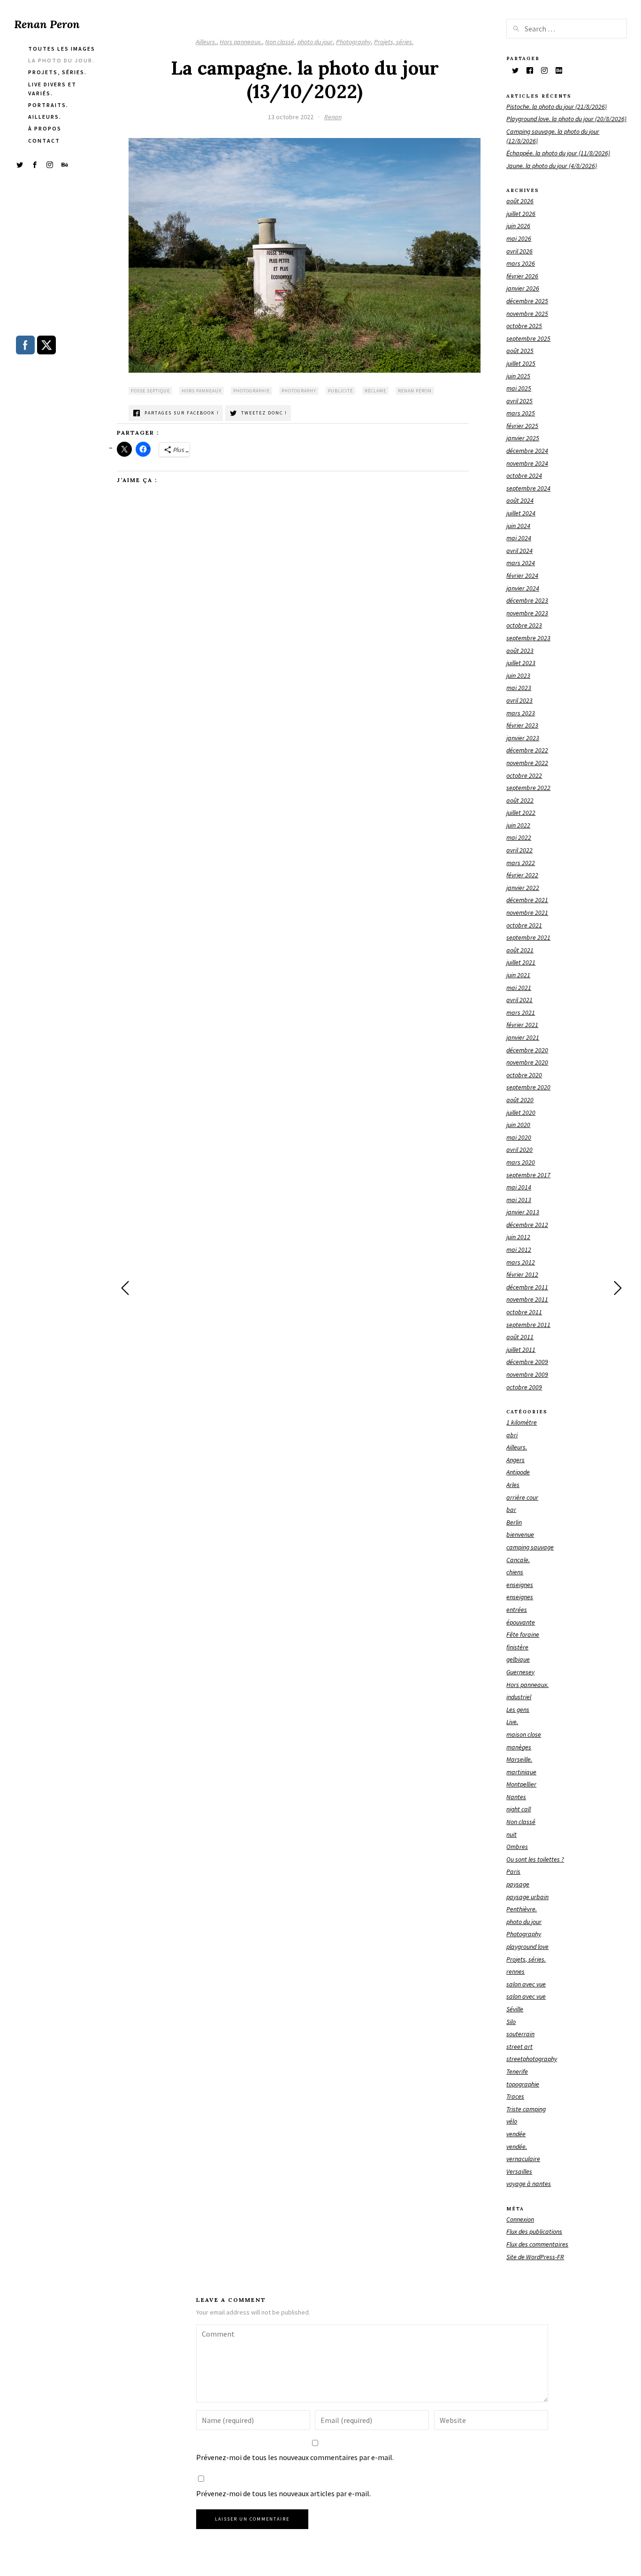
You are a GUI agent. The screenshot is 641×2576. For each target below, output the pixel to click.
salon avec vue (526, 1984)
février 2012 (522, 1274)
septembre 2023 (528, 638)
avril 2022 (519, 850)
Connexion (520, 2219)
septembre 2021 (528, 937)
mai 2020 (519, 1137)
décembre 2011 (527, 1287)
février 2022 (522, 875)
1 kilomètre (522, 1422)
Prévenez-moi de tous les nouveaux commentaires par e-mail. (295, 2457)
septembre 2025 (528, 338)
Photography (353, 42)
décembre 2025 (527, 301)
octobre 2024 (524, 475)
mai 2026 (519, 238)
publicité (340, 391)
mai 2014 (519, 1187)
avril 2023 (519, 700)
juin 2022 (518, 825)
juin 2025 (518, 376)
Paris (513, 1871)
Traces (515, 2096)
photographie (252, 391)
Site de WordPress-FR (535, 2257)
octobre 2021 (524, 925)
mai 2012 (519, 1250)
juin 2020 (518, 1125)
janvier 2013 (523, 1212)
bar (511, 1510)
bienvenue (520, 1534)
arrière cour (522, 1497)
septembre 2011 (528, 1325)
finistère (517, 1647)
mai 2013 (519, 1200)
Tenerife (517, 2071)
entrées (517, 1610)
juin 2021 (518, 975)
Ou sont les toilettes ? (535, 1859)
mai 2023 (519, 688)
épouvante (521, 1622)
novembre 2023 (527, 613)
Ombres (517, 1847)
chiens (515, 1572)
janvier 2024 (523, 588)
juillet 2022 (521, 813)
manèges (519, 1747)
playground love (527, 1947)
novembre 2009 (527, 1374)
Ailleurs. (206, 42)
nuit (511, 1834)
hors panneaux (202, 391)
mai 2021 (519, 988)
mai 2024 (519, 538)
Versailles (519, 2171)
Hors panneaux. (241, 42)
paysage (518, 1884)
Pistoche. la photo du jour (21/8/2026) (557, 107)
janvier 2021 (523, 1037)
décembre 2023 (527, 600)
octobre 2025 (524, 326)
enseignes (520, 1585)
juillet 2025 (521, 363)
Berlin (514, 1522)
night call (519, 1809)
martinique (521, 1772)
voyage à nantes (529, 2184)
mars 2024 (521, 563)
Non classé (280, 42)
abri (512, 1435)
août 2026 (520, 201)
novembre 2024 (527, 463)
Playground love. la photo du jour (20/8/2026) (566, 119)
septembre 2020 (528, 1087)
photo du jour (315, 42)
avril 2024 (519, 551)
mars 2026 (521, 263)
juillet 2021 (521, 962)
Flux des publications (534, 2231)
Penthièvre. (522, 1909)
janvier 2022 (523, 888)
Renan (333, 117)
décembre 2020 (527, 1050)
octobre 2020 (524, 1075)
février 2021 (522, 1025)
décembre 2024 (527, 451)
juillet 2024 (521, 513)
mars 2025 (521, 413)
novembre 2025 (527, 314)
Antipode (518, 1472)
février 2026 (522, 276)
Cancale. (518, 1560)
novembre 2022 (527, 763)
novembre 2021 (527, 912)
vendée (516, 2134)
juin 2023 (518, 675)
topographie (523, 2084)
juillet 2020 (521, 1112)
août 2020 (520, 1100)
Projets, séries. (394, 42)
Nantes (516, 1797)
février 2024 (522, 575)
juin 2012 (518, 1237)
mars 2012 (521, 1262)
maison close (524, 1734)
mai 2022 (519, 837)
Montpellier (521, 1784)
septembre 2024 (528, 488)
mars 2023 (521, 713)
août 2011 (520, 1337)
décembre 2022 (527, 750)
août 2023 (520, 651)
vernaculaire (523, 2159)
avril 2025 (519, 401)
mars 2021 (521, 1012)
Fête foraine (523, 1634)
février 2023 (522, 725)
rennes (515, 1971)
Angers (515, 1460)
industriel (519, 1697)
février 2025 (522, 426)
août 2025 (520, 351)
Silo (511, 2022)
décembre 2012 (527, 1225)
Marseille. (519, 1759)
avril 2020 (519, 1150)
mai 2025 (519, 388)
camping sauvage (530, 1547)
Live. (512, 1722)
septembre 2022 (528, 788)
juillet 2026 (521, 214)
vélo (512, 2121)
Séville (515, 2009)
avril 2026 (519, 251)
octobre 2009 (524, 1387)
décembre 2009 (527, 1362)
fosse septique (150, 391)
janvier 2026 (523, 288)
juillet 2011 (521, 1349)
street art (519, 2047)
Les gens (518, 1710)
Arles (513, 1485)
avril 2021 (519, 1000)
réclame (375, 391)
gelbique (518, 1659)
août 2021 (520, 950)
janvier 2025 (523, 438)
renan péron (415, 391)
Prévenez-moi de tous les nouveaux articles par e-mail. (283, 2493)
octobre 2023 (524, 625)
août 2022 (520, 800)
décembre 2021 (527, 900)
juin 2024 (518, 526)
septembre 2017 (528, 1175)
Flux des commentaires (537, 2244)
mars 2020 (521, 1162)
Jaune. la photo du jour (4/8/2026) (552, 166)
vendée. (517, 2147)
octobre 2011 (524, 1312)
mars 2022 (521, 863)
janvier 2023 (523, 738)
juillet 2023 (521, 663)
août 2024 (520, 500)
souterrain (520, 2034)
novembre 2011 (527, 1299)
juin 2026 (518, 226)
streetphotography (532, 2059)
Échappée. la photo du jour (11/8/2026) (558, 153)
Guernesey (520, 1672)
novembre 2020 (527, 1062)
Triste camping (526, 2109)
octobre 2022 (524, 775)
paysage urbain (527, 1897)
